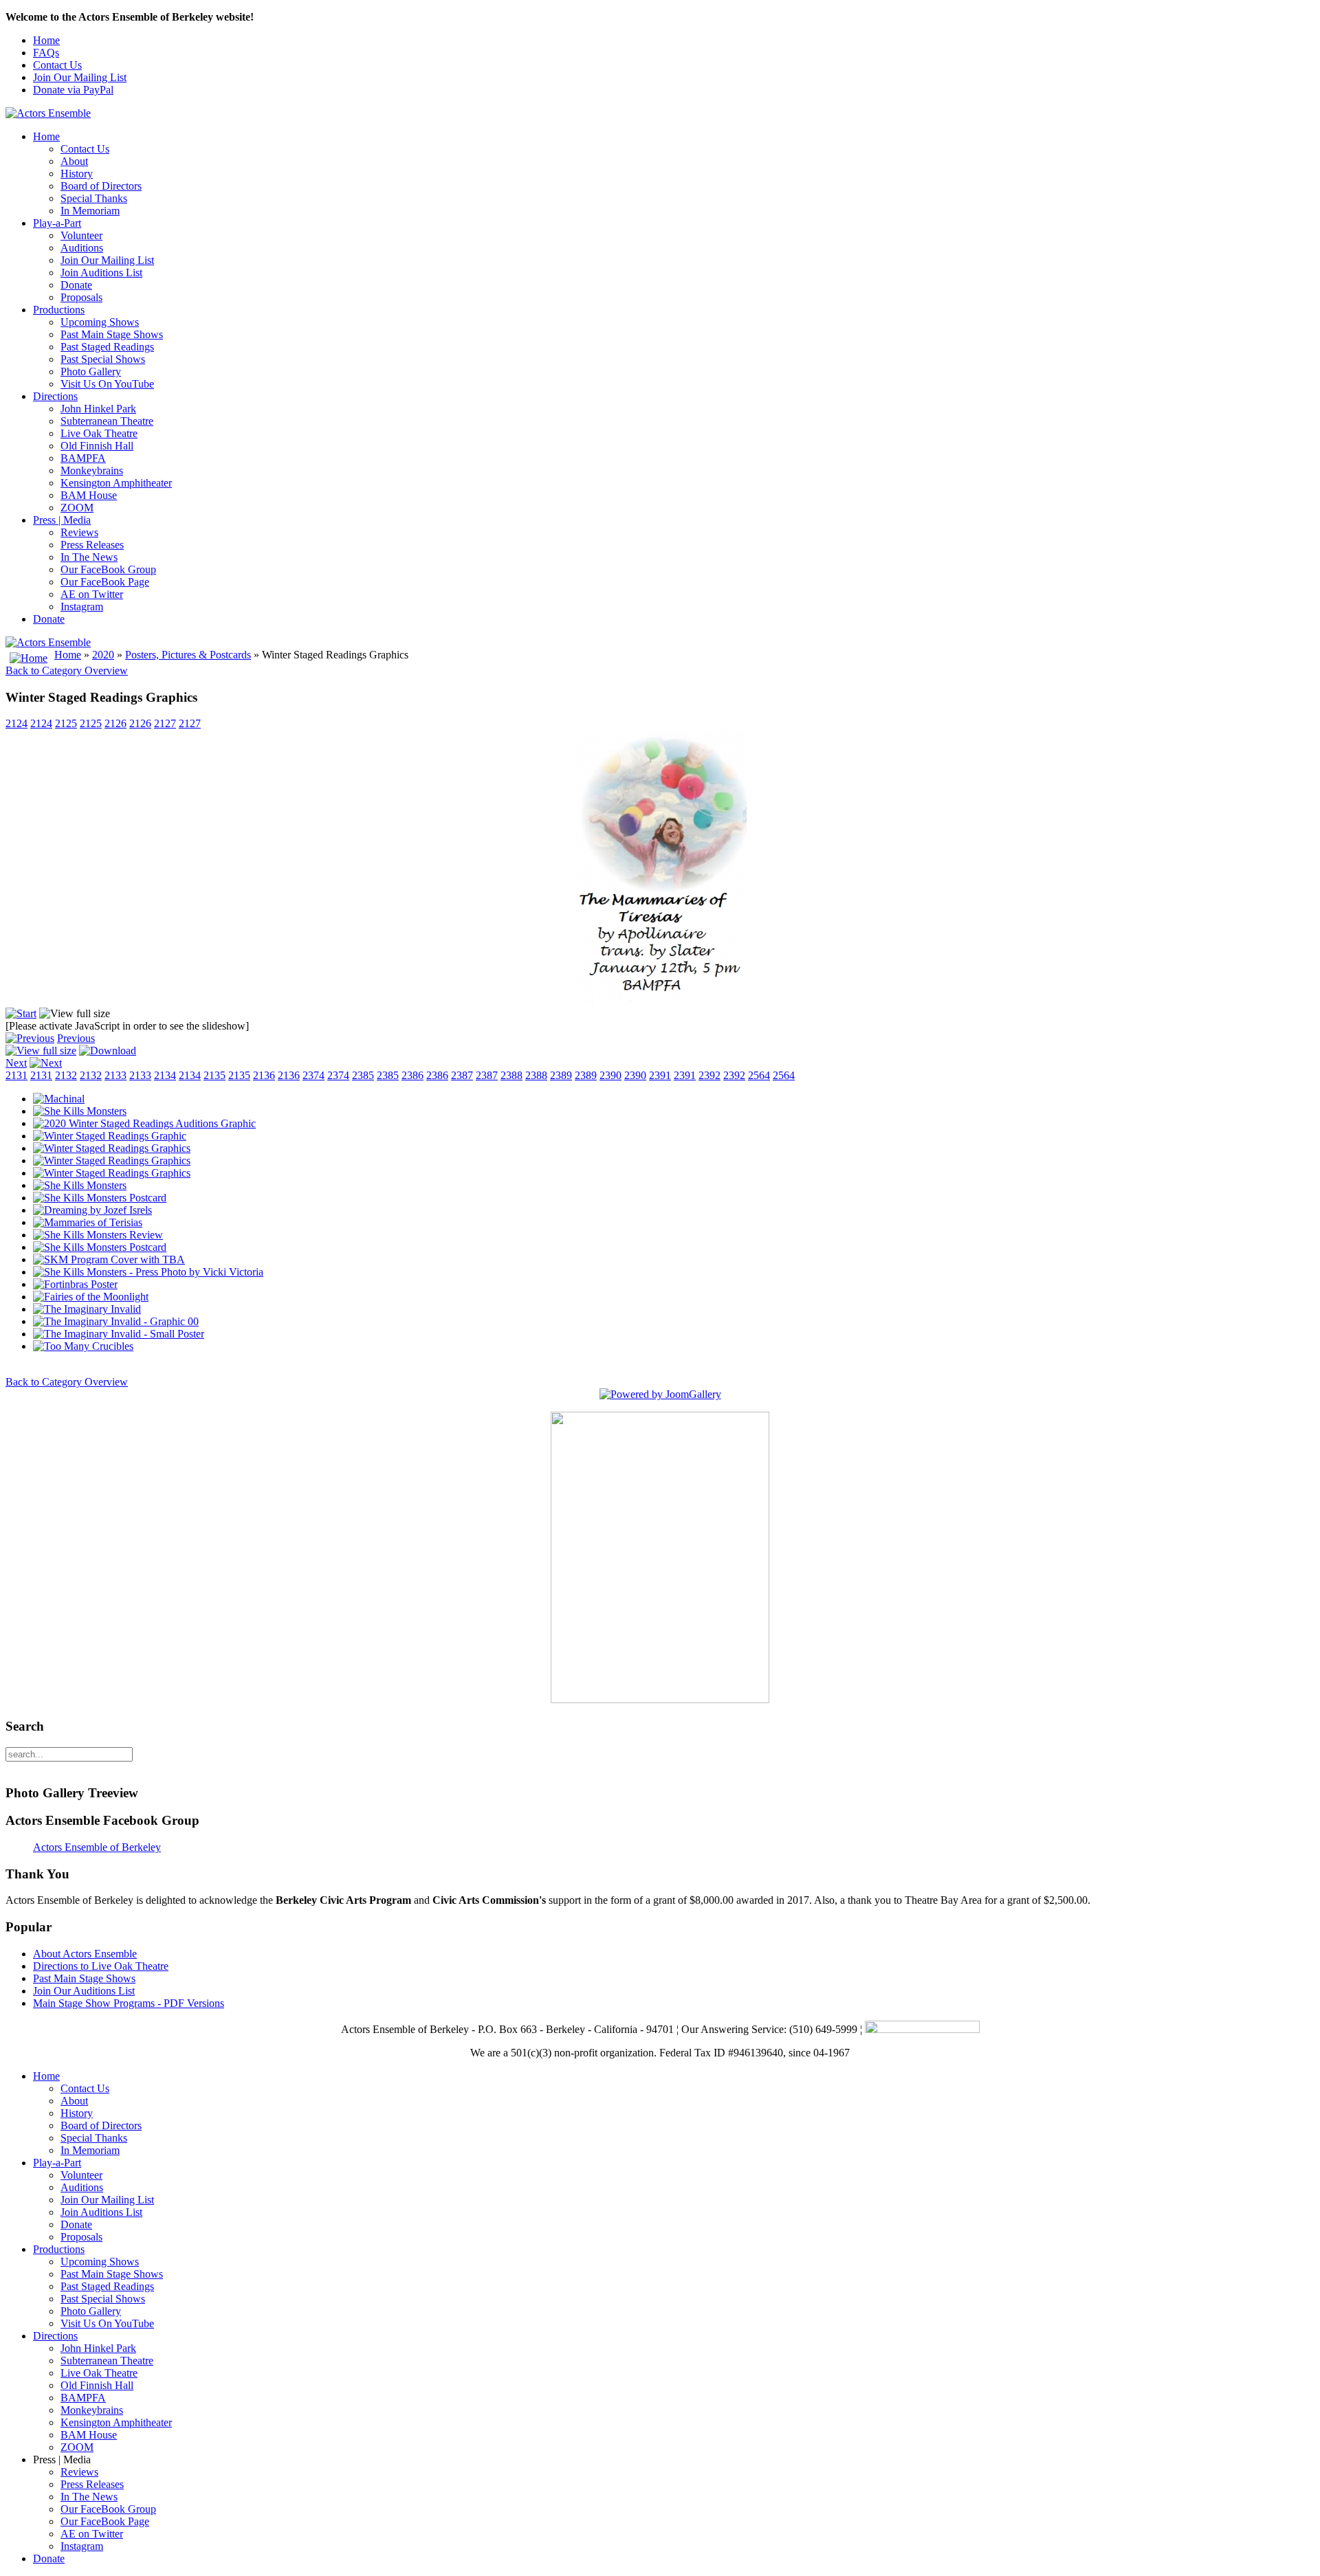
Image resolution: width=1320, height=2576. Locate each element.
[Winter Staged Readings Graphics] (660, 1001)
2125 (66, 723)
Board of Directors (101, 186)
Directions (55, 396)
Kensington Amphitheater (116, 483)
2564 (759, 1075)
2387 (462, 1075)
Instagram (82, 607)
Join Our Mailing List (80, 77)
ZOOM (77, 508)
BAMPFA (83, 458)
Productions (59, 310)
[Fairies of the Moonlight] (91, 1297)
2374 (313, 1075)
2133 (115, 1075)
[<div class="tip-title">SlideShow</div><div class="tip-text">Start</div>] (21, 1013)
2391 (660, 1075)
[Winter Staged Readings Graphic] (110, 1136)
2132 (66, 1075)
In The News (89, 557)
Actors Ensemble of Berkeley (97, 1847)
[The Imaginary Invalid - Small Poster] (119, 1334)
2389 (561, 1075)
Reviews (79, 532)
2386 (412, 1075)
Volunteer (81, 235)
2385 (363, 1075)
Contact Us (57, 65)
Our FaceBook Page (105, 582)
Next (16, 1063)
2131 (16, 1075)
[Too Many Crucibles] (83, 1346)
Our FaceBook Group (108, 569)
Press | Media (62, 520)
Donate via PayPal (73, 90)
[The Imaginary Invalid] (87, 1309)
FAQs (46, 53)
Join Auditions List (101, 273)
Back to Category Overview (67, 670)
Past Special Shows (103, 359)
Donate (76, 285)
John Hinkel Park (98, 409)
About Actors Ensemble (85, 1954)
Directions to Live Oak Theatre (101, 1966)
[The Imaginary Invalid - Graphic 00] (116, 1321)
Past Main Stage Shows (112, 334)
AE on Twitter (92, 594)
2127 (165, 723)
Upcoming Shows (100, 322)
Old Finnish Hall (97, 446)
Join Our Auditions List (84, 1991)
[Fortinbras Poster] (75, 1284)
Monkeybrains (92, 470)
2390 (610, 1075)
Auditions (82, 248)
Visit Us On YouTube (107, 384)
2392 (709, 1075)
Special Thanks (94, 198)
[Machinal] (59, 1099)
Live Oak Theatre (99, 433)
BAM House (89, 495)
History (77, 174)
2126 (115, 723)
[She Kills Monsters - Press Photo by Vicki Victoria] (148, 1272)
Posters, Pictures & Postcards (188, 655)
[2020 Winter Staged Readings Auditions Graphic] (144, 1123)
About (74, 161)
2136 (264, 1075)
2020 (103, 655)
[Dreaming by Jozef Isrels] (92, 1210)
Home (46, 40)
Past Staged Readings (107, 347)
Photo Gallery (91, 371)
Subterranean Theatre (107, 421)
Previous (76, 1038)
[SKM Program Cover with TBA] (109, 1259)
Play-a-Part (57, 223)
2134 (165, 1075)
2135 (214, 1075)
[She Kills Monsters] (80, 1111)
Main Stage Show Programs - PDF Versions (129, 2003)
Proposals (81, 297)
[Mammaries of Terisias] (88, 1222)
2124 (16, 723)
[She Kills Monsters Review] (98, 1235)
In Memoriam (90, 211)
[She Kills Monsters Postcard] (100, 1198)
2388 (511, 1075)
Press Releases (92, 545)
